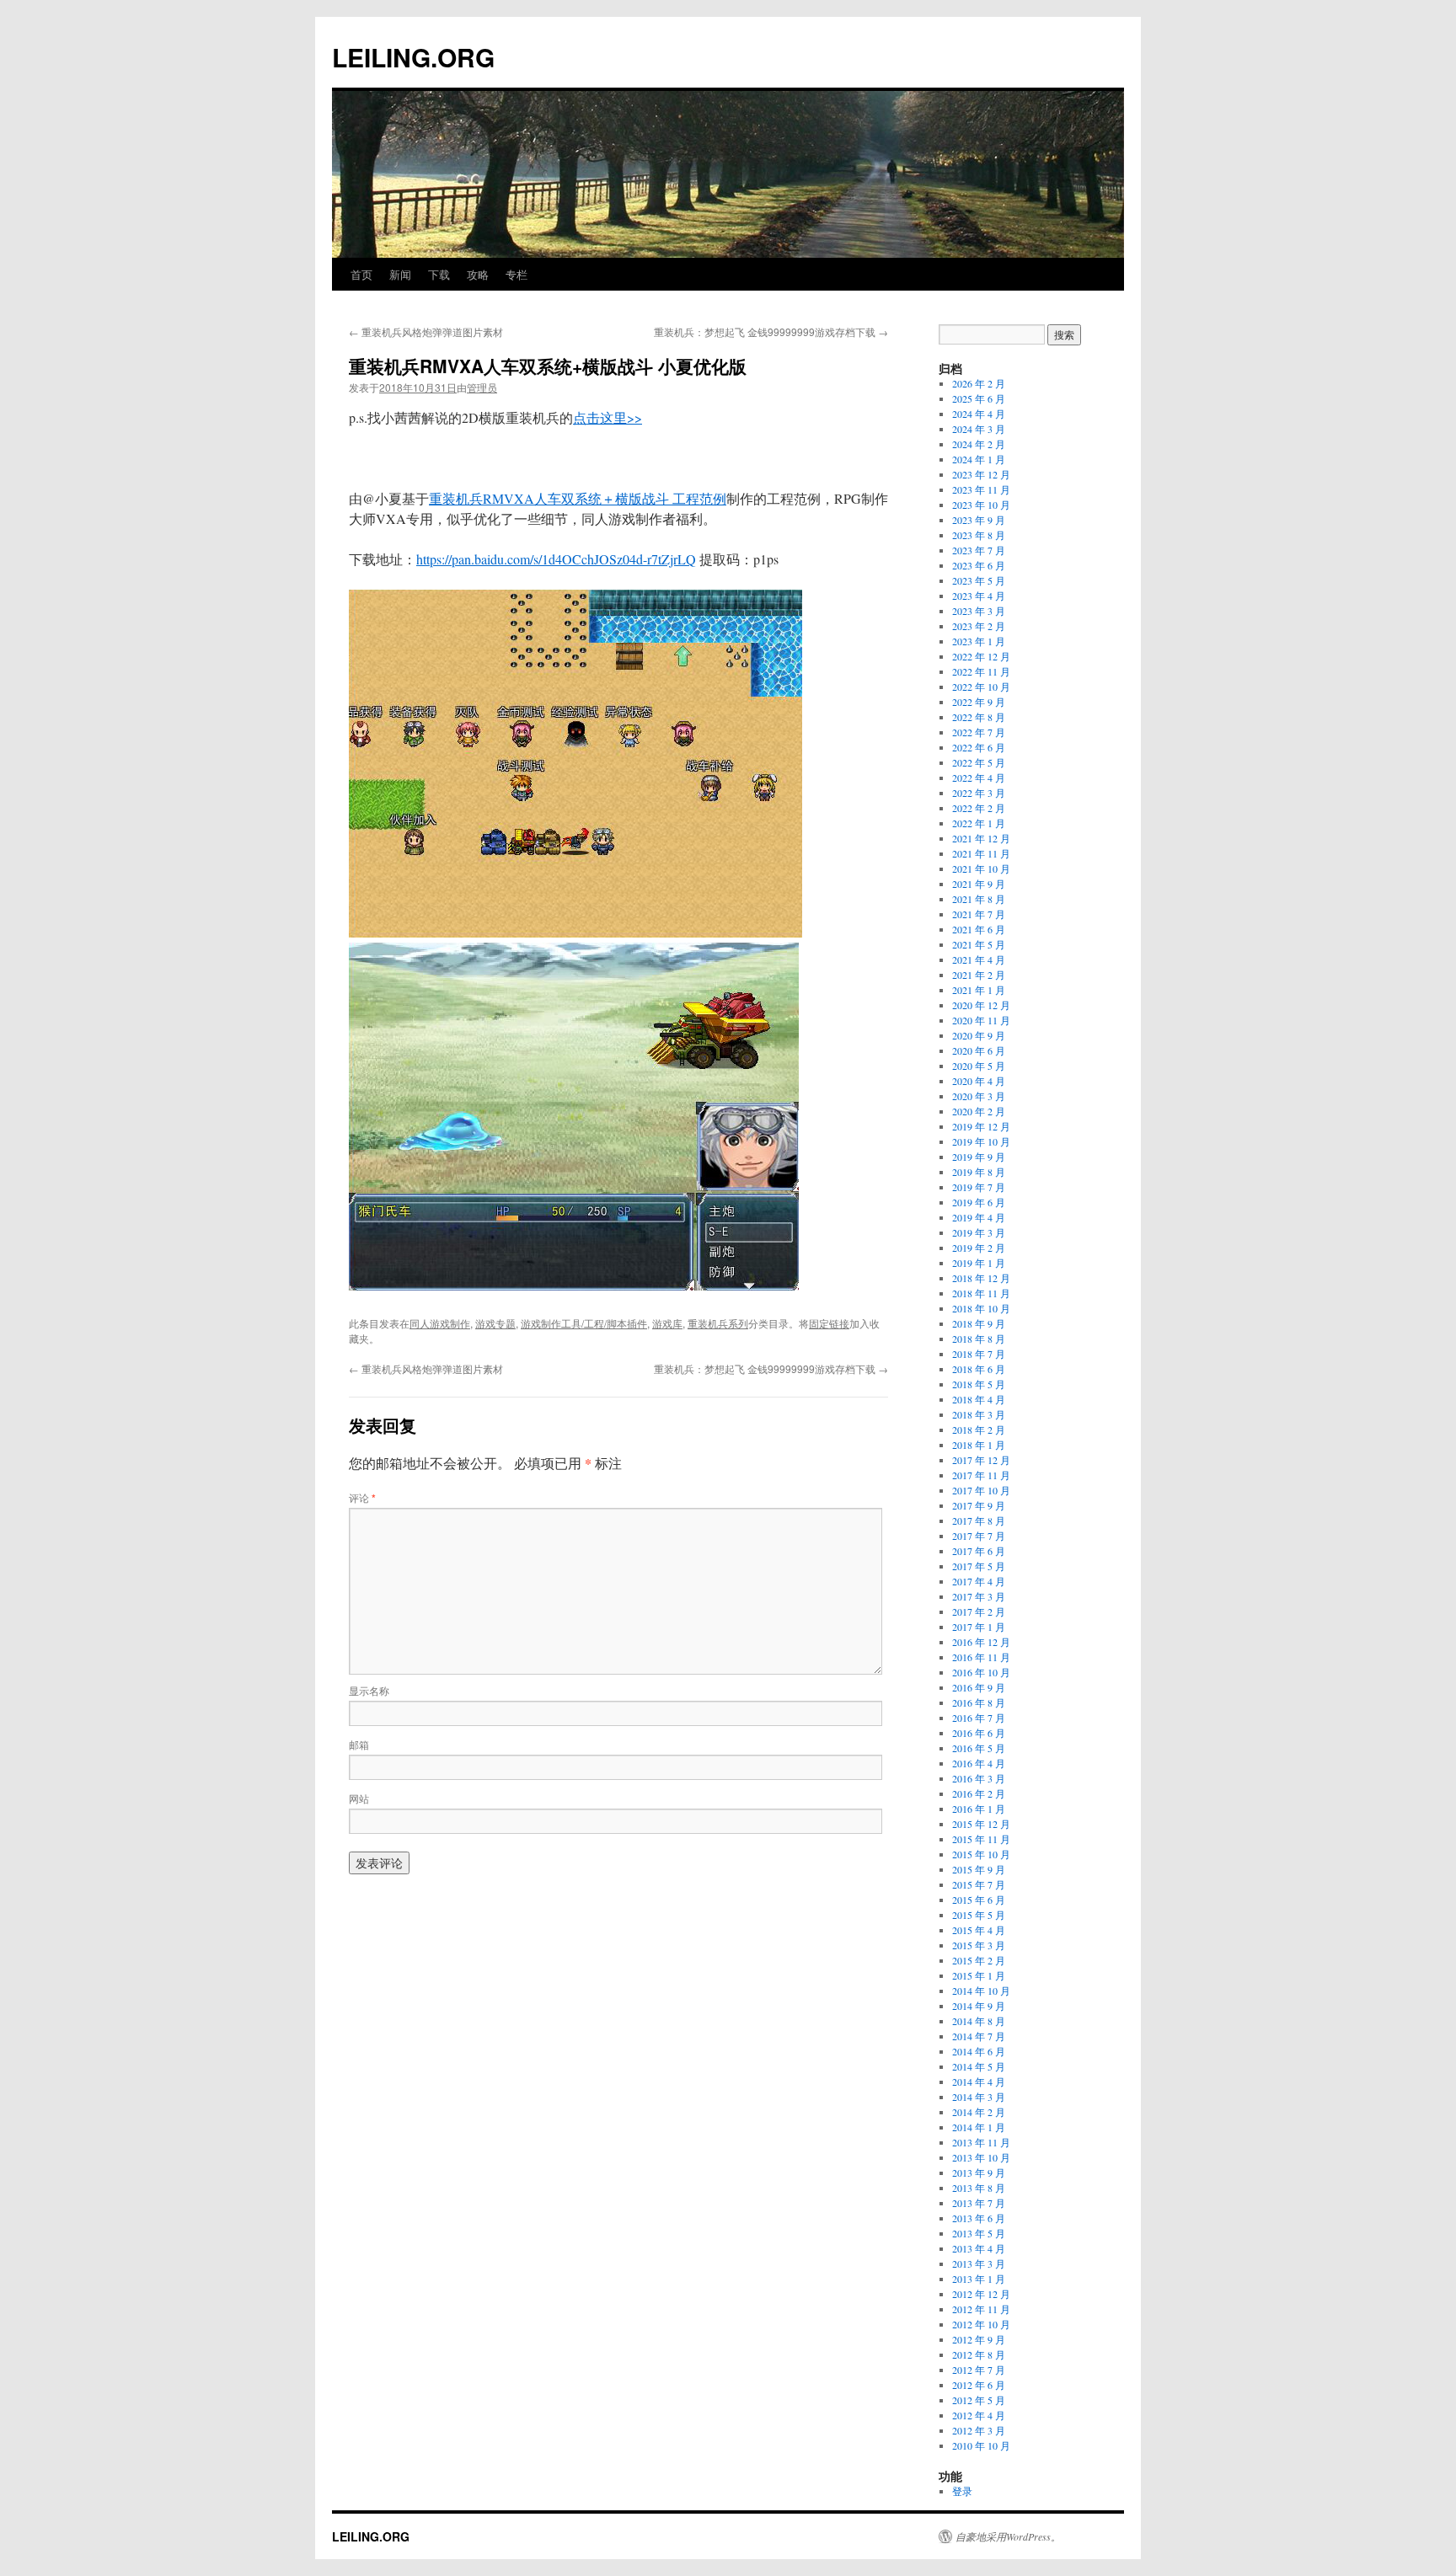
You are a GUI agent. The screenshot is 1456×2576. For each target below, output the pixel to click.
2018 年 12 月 (981, 1278)
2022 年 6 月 (979, 747)
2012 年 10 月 (981, 2324)
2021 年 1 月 (979, 990)
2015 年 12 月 (981, 1824)
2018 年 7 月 (979, 1354)
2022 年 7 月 (979, 732)
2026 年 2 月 (979, 383)
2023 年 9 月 (979, 520)
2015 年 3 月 (979, 1945)
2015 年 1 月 (979, 1975)
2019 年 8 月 (979, 1172)
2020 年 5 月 (979, 1066)
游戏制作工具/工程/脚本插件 (584, 1323)
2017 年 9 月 (979, 1505)
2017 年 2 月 (979, 1611)
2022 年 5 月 (979, 762)
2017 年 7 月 (979, 1536)
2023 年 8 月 (979, 535)
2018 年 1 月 (979, 1445)
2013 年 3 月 (979, 2263)
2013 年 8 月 (979, 2188)
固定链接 (829, 1323)
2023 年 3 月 (979, 611)
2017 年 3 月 (979, 1596)
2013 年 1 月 (979, 2279)
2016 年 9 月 (979, 1687)
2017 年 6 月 (979, 1551)
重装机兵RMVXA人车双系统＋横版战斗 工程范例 (578, 498)
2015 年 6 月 (979, 1900)
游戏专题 (495, 1323)
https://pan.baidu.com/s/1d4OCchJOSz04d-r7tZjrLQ (556, 559)
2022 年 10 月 (981, 687)
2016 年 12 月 (981, 1642)
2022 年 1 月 (979, 823)
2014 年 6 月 (979, 2051)
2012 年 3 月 (979, 2430)
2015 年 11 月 (981, 1839)
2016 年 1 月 (979, 1809)
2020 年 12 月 (981, 1005)
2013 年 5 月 (979, 2233)
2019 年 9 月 (979, 1157)
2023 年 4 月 (979, 596)
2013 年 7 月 (979, 2203)
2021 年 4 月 (979, 959)
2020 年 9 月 (979, 1035)
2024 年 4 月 (979, 414)
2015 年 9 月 (979, 1869)
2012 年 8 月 (979, 2354)
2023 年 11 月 (981, 489)
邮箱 (359, 1744)
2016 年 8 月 (979, 1702)
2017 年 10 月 (981, 1490)
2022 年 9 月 (979, 702)
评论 (362, 1497)
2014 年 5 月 (979, 2066)
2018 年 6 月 (979, 1369)
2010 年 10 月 (981, 2445)
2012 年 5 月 (979, 2400)
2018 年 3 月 (979, 1414)
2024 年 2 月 (979, 444)
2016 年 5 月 (979, 1748)
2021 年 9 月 (979, 884)
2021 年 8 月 (979, 899)
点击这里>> (608, 417)
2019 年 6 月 (979, 1202)
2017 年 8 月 (979, 1520)
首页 (361, 274)
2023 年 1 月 (979, 641)
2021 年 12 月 (981, 838)
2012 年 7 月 (979, 2370)
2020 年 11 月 (981, 1020)
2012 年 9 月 (979, 2339)
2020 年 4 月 (979, 1081)
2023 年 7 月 (979, 550)
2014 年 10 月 (981, 1991)
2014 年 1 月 (979, 2127)
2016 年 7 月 (979, 1718)
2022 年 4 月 (979, 778)
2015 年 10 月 (981, 1854)
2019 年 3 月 (979, 1232)
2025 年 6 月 (979, 398)
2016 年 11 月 (981, 1657)
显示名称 (369, 1690)
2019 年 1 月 (979, 1263)
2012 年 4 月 (979, 2415)
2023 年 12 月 (981, 474)
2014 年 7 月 (979, 2036)
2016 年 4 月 (979, 1763)
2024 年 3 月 (979, 429)
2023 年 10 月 (981, 505)
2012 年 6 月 (979, 2385)
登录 (962, 2491)
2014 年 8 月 (979, 2021)
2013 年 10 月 (981, 2157)
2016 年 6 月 (979, 1733)
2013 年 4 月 (979, 2248)
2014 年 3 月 (979, 2097)
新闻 (400, 274)
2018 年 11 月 (981, 1293)
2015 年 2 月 (979, 1960)
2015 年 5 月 (979, 1915)
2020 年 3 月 (979, 1096)
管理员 (482, 387)
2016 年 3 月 (979, 1778)
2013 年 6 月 (979, 2218)
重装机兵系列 (718, 1323)
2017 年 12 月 (981, 1460)
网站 (359, 1798)
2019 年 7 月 (979, 1187)
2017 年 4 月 (979, 1581)
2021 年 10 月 (981, 868)
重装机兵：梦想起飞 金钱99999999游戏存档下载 (771, 331)
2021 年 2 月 (979, 975)
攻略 (478, 274)
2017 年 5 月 (979, 1566)
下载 (439, 274)
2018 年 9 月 (979, 1323)
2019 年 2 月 (979, 1248)
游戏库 (667, 1323)
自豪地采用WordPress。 (1008, 2536)
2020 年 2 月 (979, 1111)
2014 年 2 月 (979, 2112)
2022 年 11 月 (981, 671)
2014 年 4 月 (979, 2082)
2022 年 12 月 (981, 656)
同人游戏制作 (440, 1323)
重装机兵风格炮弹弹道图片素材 (426, 331)
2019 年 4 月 (979, 1217)
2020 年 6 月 (979, 1050)
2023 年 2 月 (979, 626)
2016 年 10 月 (981, 1672)
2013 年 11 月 (981, 2142)
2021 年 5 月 (979, 944)
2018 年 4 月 (979, 1399)
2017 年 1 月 (979, 1627)
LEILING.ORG (413, 57)
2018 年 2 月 (979, 1430)
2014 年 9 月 (979, 2006)
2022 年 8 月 (979, 717)
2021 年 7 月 (979, 914)
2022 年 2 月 (979, 808)
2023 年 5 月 (979, 580)
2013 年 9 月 (979, 2172)
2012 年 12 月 (981, 2294)
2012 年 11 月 (981, 2309)
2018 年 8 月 (979, 1339)
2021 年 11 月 (981, 853)
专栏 (517, 274)
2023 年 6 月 (979, 565)
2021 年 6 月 (979, 929)
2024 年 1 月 (979, 459)
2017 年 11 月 (981, 1475)
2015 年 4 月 (979, 1930)
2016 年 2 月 (979, 1793)
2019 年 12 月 (981, 1126)
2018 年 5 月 (979, 1384)
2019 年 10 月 (981, 1141)
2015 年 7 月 (979, 1884)
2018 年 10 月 (981, 1308)
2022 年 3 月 (979, 793)
